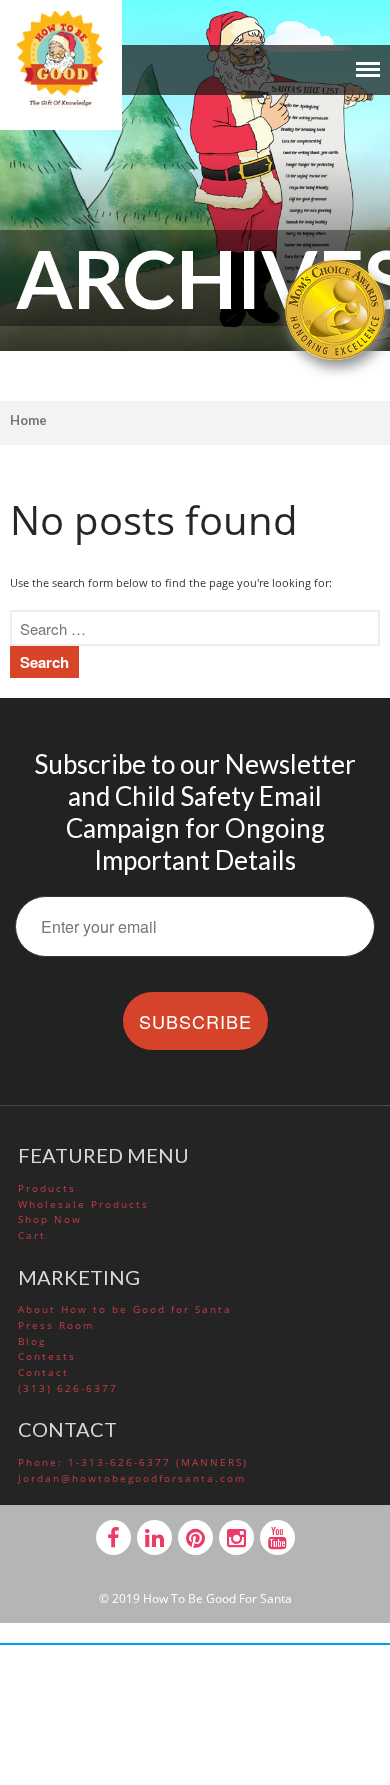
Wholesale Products (83, 1204)
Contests (47, 1356)
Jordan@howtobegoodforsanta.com (132, 1478)
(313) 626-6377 (68, 1388)
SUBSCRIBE (195, 1021)
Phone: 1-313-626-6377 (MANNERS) (133, 1462)
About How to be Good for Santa (125, 1309)
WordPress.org (196, 1648)
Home (28, 420)
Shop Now (50, 1219)
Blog (32, 1341)
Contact (43, 1372)
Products (47, 1188)
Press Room (56, 1325)
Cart (32, 1235)
